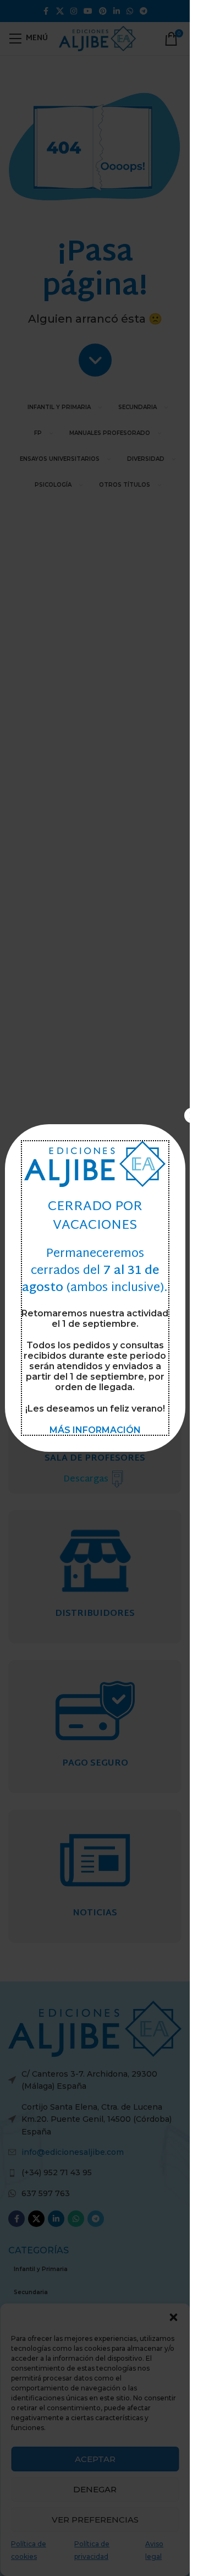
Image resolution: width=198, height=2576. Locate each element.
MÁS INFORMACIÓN (95, 1430)
